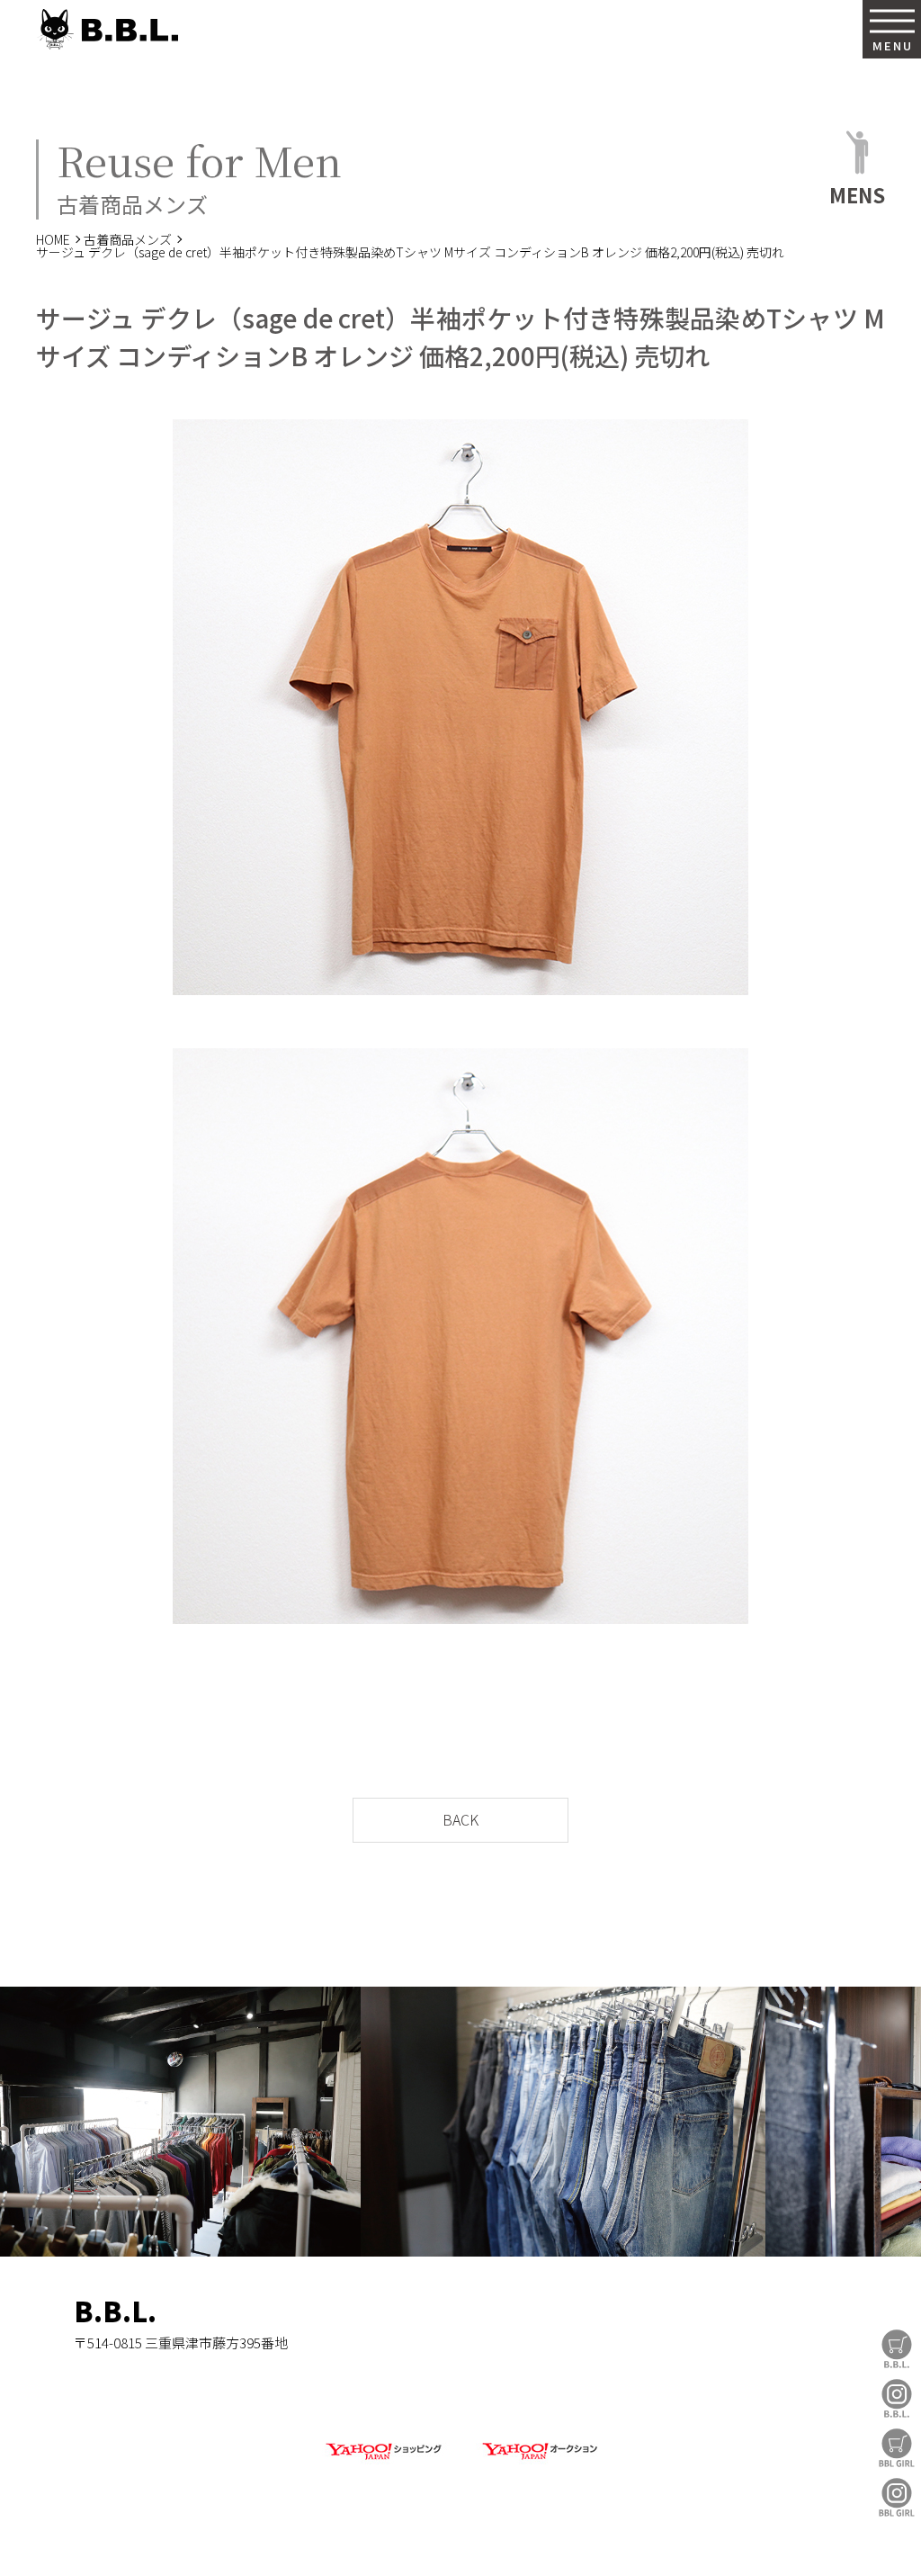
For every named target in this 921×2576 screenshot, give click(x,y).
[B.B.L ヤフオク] (538, 2460)
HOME (53, 239)
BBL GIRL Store (897, 2448)
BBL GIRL (897, 2497)
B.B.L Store (897, 2349)
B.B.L (107, 29)
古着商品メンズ (128, 239)
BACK (460, 1819)
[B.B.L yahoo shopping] (383, 2460)
